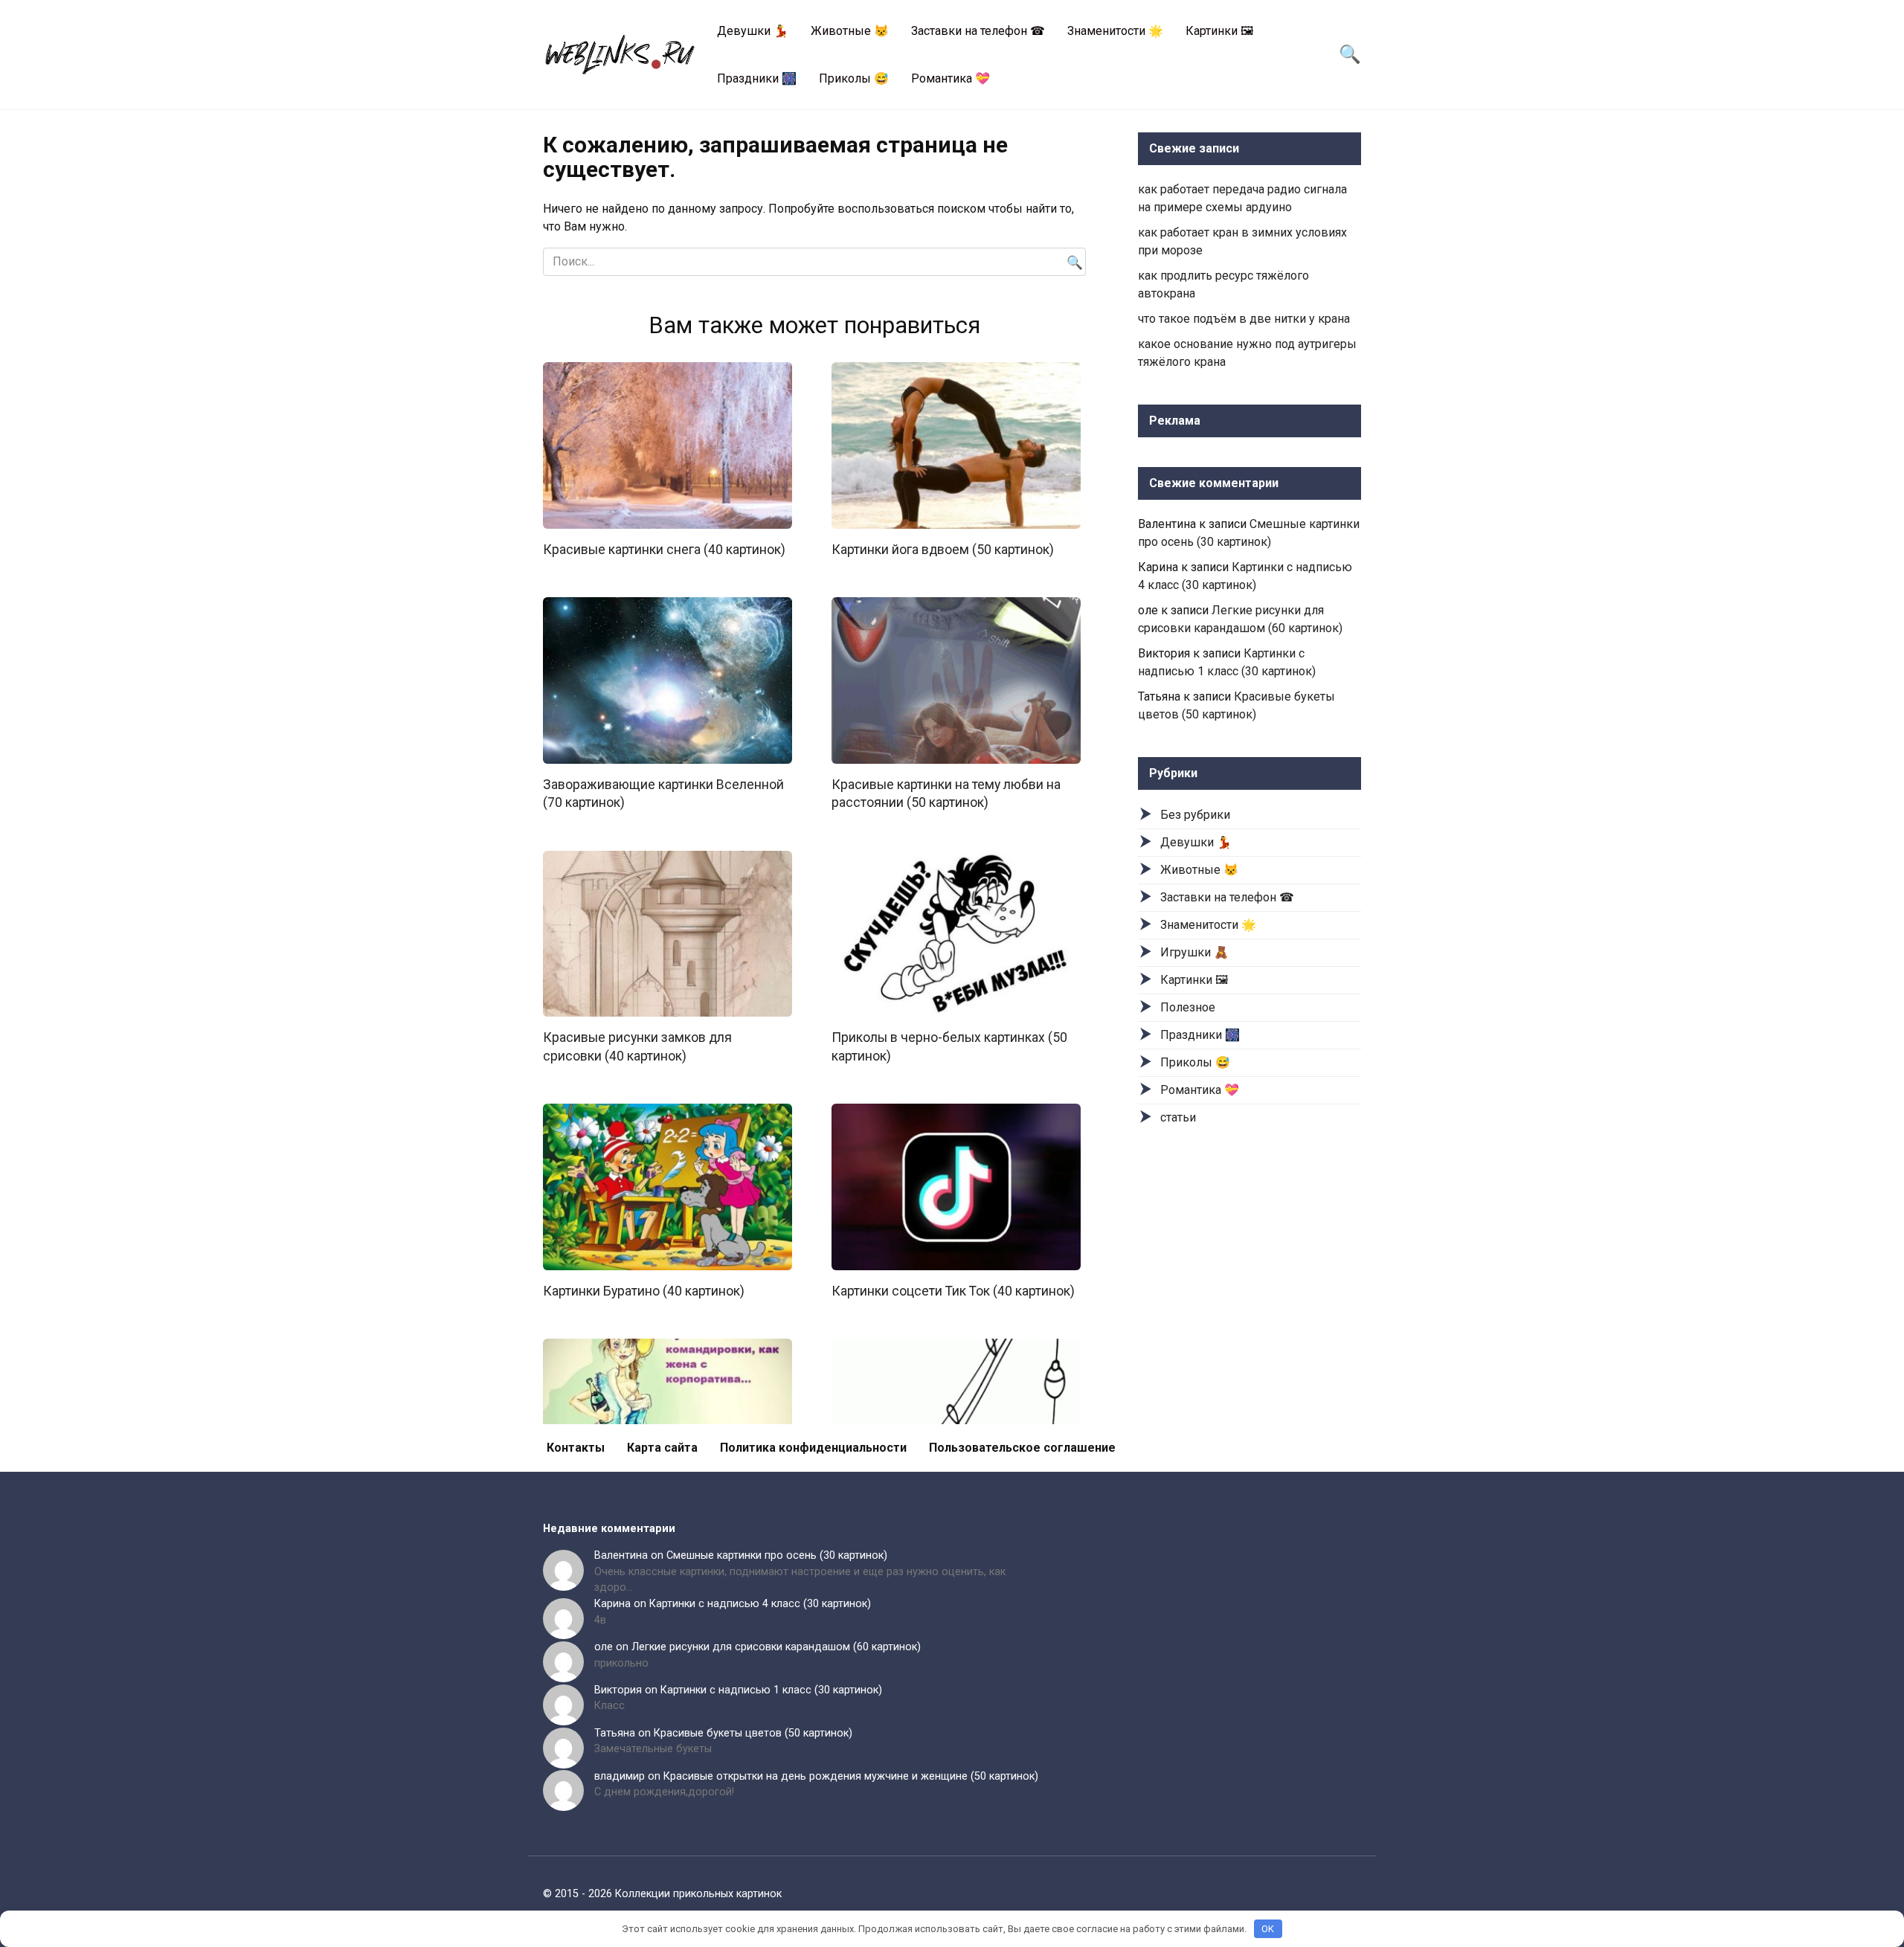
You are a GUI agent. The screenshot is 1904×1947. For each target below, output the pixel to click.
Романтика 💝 (951, 78)
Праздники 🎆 (757, 78)
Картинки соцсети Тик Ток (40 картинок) (953, 1291)
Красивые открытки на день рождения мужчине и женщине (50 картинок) (851, 1776)
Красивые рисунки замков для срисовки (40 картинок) (637, 1047)
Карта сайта (662, 1448)
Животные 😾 (850, 31)
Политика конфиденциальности (813, 1448)
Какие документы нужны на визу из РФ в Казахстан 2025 (668, 1700)
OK (1268, 1929)
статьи (1178, 1117)
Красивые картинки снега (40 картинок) (664, 550)
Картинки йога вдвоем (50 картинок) (943, 550)
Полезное (1188, 1007)
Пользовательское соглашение (1022, 1448)
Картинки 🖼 (1219, 31)
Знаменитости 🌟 (1115, 31)
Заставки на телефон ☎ (978, 31)
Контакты (576, 1448)
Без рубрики (1195, 815)
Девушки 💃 (753, 31)
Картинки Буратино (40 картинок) (644, 1291)
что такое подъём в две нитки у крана (1244, 319)
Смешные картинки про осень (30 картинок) (777, 1555)
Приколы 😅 (854, 78)
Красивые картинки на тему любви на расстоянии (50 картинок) (946, 794)
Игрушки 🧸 (1194, 952)
